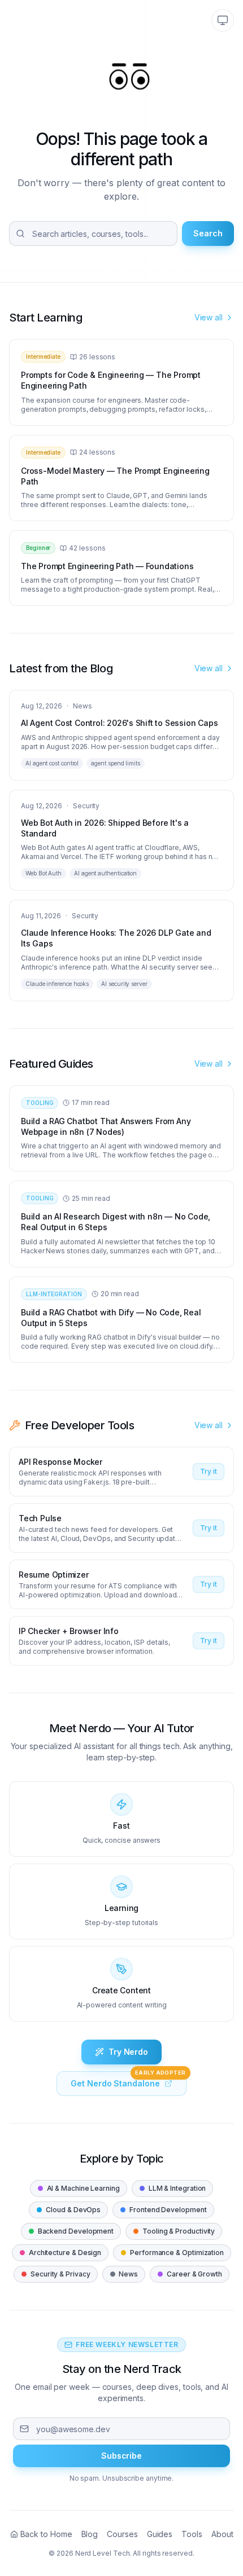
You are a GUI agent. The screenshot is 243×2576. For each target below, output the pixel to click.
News (124, 2274)
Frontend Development (163, 2210)
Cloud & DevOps (68, 2210)
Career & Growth (190, 2274)
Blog (90, 2534)
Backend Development (71, 2231)
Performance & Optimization (172, 2253)
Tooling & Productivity (174, 2231)
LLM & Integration (173, 2188)
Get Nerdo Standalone (128, 2080)
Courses (122, 2534)
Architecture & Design (60, 2253)
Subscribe (121, 2456)
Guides (160, 2534)
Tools (192, 2534)
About (222, 2534)
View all (209, 317)
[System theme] (223, 20)
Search (208, 233)
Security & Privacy (55, 2274)
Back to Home (46, 2534)
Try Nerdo (128, 2052)
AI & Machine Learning (79, 2188)
